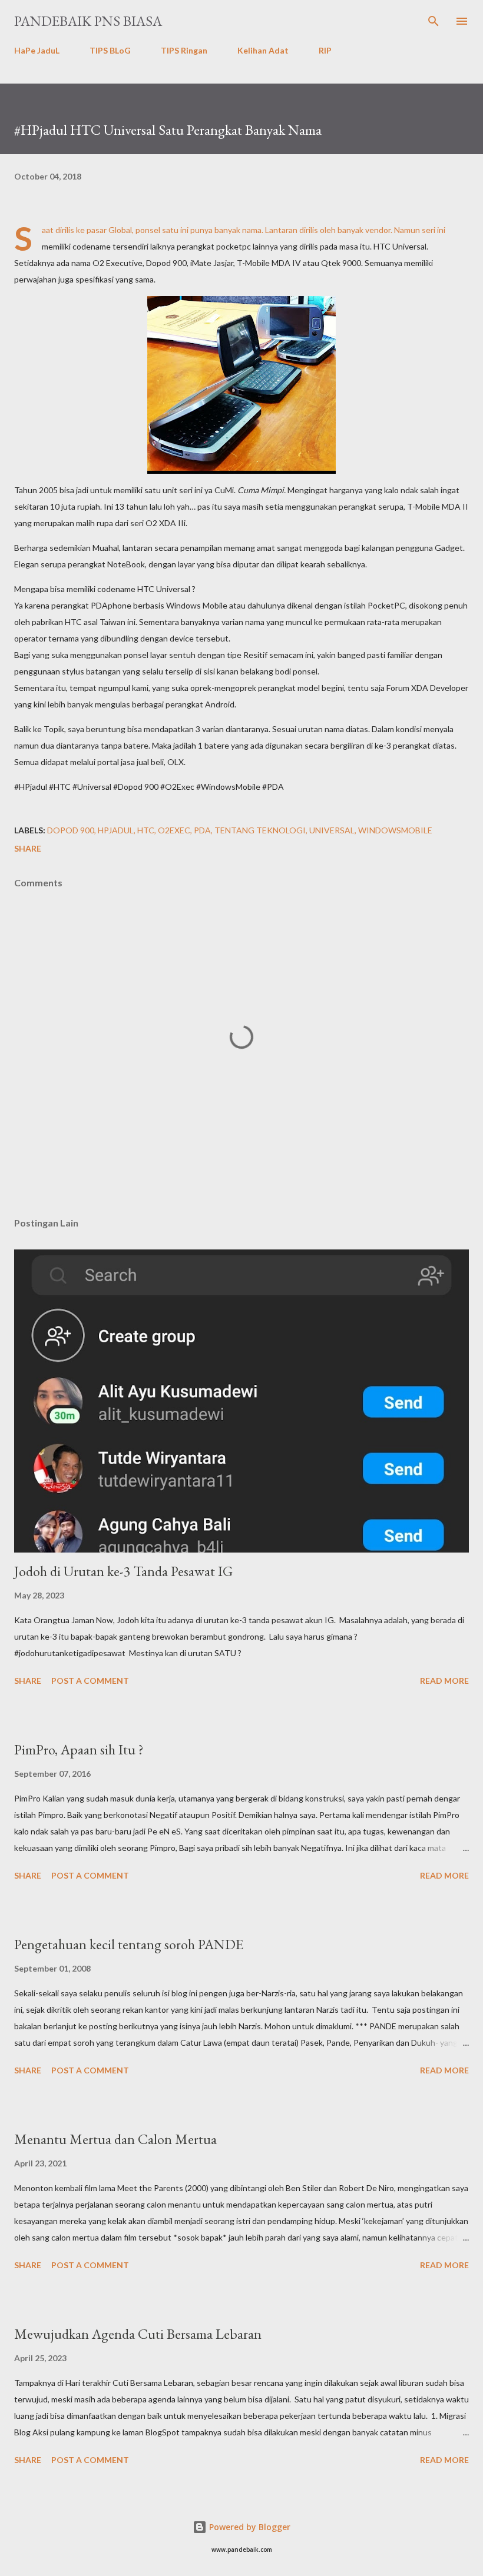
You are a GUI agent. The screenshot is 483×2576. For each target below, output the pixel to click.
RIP (325, 50)
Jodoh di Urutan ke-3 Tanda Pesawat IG (123, 1571)
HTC (146, 830)
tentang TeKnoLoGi (260, 830)
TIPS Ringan (184, 50)
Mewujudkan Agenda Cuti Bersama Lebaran (138, 2334)
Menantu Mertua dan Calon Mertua (115, 2139)
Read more (444, 1681)
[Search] (434, 21)
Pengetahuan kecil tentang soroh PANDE (129, 1944)
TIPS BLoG (110, 50)
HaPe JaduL (37, 50)
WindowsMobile (395, 830)
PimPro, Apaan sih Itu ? (79, 1749)
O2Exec (174, 830)
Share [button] (28, 848)
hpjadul (116, 830)
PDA (202, 830)
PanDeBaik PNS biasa (88, 21)
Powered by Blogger (249, 2527)
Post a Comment (90, 1681)
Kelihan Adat (263, 50)
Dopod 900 (71, 830)
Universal (332, 830)
